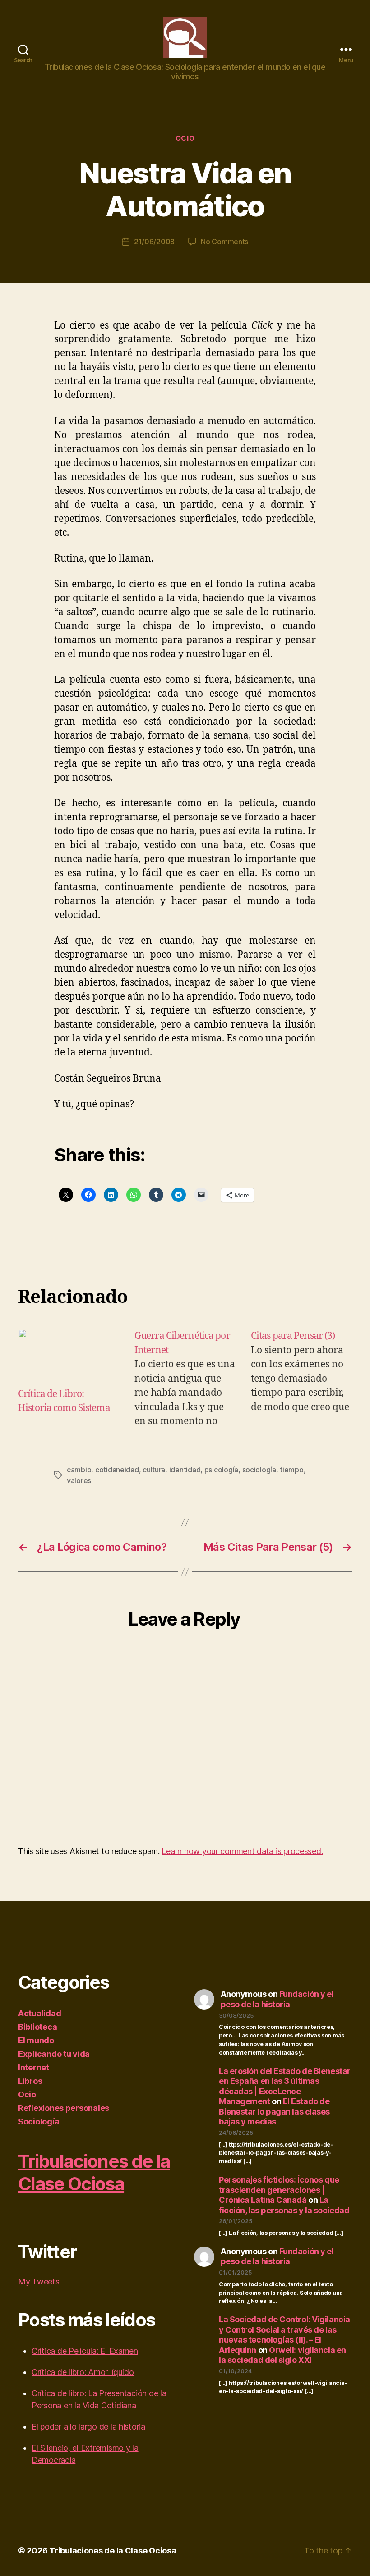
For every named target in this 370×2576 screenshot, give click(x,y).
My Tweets (39, 2281)
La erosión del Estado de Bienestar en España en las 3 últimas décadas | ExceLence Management (285, 2086)
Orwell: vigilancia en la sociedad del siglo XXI (282, 2355)
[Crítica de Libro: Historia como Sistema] (69, 1358)
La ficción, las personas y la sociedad (284, 2205)
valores (79, 1480)
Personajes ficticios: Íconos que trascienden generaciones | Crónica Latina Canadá (279, 2190)
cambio (79, 1470)
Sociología (39, 2122)
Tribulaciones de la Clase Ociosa (94, 2172)
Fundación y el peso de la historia (277, 1999)
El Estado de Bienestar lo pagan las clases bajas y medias (274, 2111)
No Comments (224, 242)
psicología (221, 1470)
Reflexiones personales (64, 2108)
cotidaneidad (117, 1470)
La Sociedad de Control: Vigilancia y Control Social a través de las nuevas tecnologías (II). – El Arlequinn (284, 2335)
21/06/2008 (154, 242)
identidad (185, 1470)
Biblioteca (37, 2027)
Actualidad (39, 2013)
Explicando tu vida (54, 2054)
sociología (259, 1470)
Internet (34, 2067)
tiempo (291, 1470)
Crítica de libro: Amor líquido (83, 2372)
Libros (30, 2081)
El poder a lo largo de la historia (88, 2427)
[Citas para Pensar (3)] (301, 1378)
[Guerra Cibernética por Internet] (185, 1378)
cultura (154, 1470)
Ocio (185, 138)
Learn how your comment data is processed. (242, 1851)
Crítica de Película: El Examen (85, 2351)
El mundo (36, 2040)
